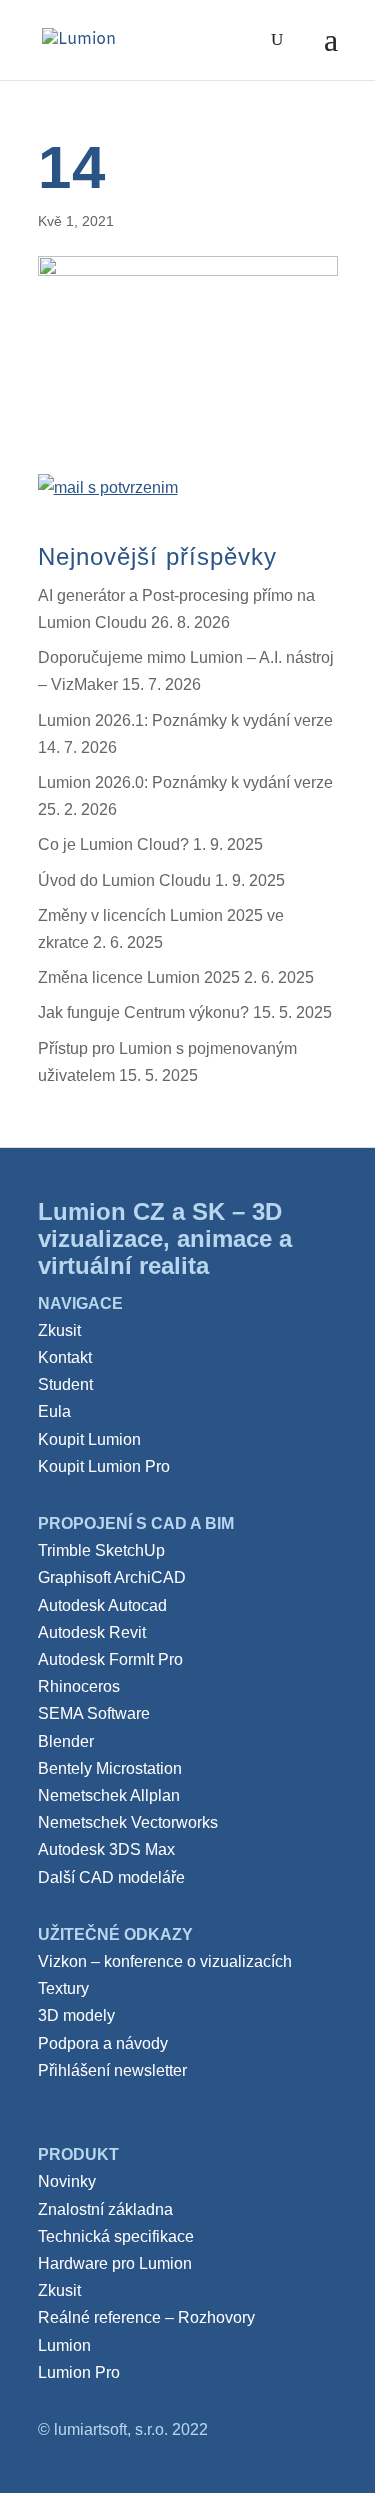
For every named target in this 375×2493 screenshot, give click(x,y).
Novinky (67, 2181)
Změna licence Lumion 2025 (139, 977)
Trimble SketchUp (101, 1550)
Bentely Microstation (110, 1768)
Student (65, 1384)
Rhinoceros (79, 1686)
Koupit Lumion (89, 1439)
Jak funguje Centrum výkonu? (143, 1012)
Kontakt (65, 1357)
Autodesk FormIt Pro (110, 1659)
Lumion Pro (79, 2372)
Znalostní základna (105, 2209)
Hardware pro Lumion (115, 2263)
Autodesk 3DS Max (106, 1849)
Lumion (64, 2345)
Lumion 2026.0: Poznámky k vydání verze (185, 782)
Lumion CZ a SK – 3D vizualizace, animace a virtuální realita (165, 1238)
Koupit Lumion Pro (104, 1466)
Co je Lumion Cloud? (113, 844)
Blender (66, 1741)
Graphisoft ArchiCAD (112, 1577)
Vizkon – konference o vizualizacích (165, 1961)
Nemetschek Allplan (109, 1795)
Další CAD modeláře (111, 1877)
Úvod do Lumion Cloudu (124, 880)
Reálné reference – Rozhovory (146, 2317)
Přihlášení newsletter (112, 2070)
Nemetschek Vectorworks (128, 1822)
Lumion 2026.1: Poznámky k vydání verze (185, 720)
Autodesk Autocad (102, 1605)
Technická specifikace (116, 2236)
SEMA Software (94, 1713)
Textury (63, 1988)
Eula (54, 1411)
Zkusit (59, 1330)
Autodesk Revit (92, 1632)
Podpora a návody (103, 2043)
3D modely (76, 2015)
